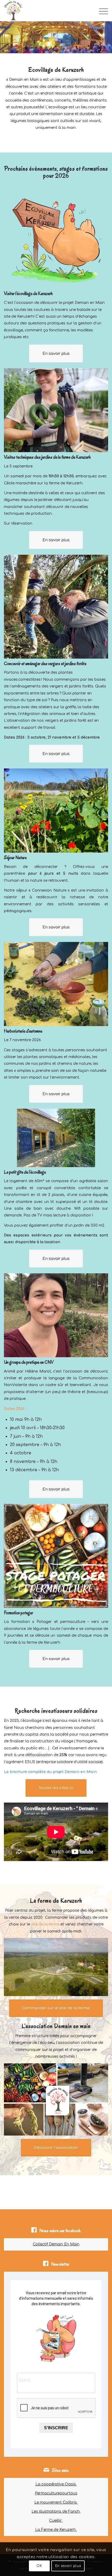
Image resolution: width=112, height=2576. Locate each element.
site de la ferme (45, 1924)
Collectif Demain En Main (56, 2244)
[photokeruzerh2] (56, 1967)
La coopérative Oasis (56, 2484)
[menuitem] (101, 11)
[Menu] (101, 11)
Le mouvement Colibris (56, 2502)
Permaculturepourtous (56, 2493)
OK (39, 2566)
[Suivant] (107, 37)
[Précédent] (5, 37)
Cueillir (56, 2521)
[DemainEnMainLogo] (46, 11)
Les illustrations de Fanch (56, 2511)
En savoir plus (68, 2566)
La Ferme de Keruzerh (56, 2530)
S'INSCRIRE (56, 2428)
